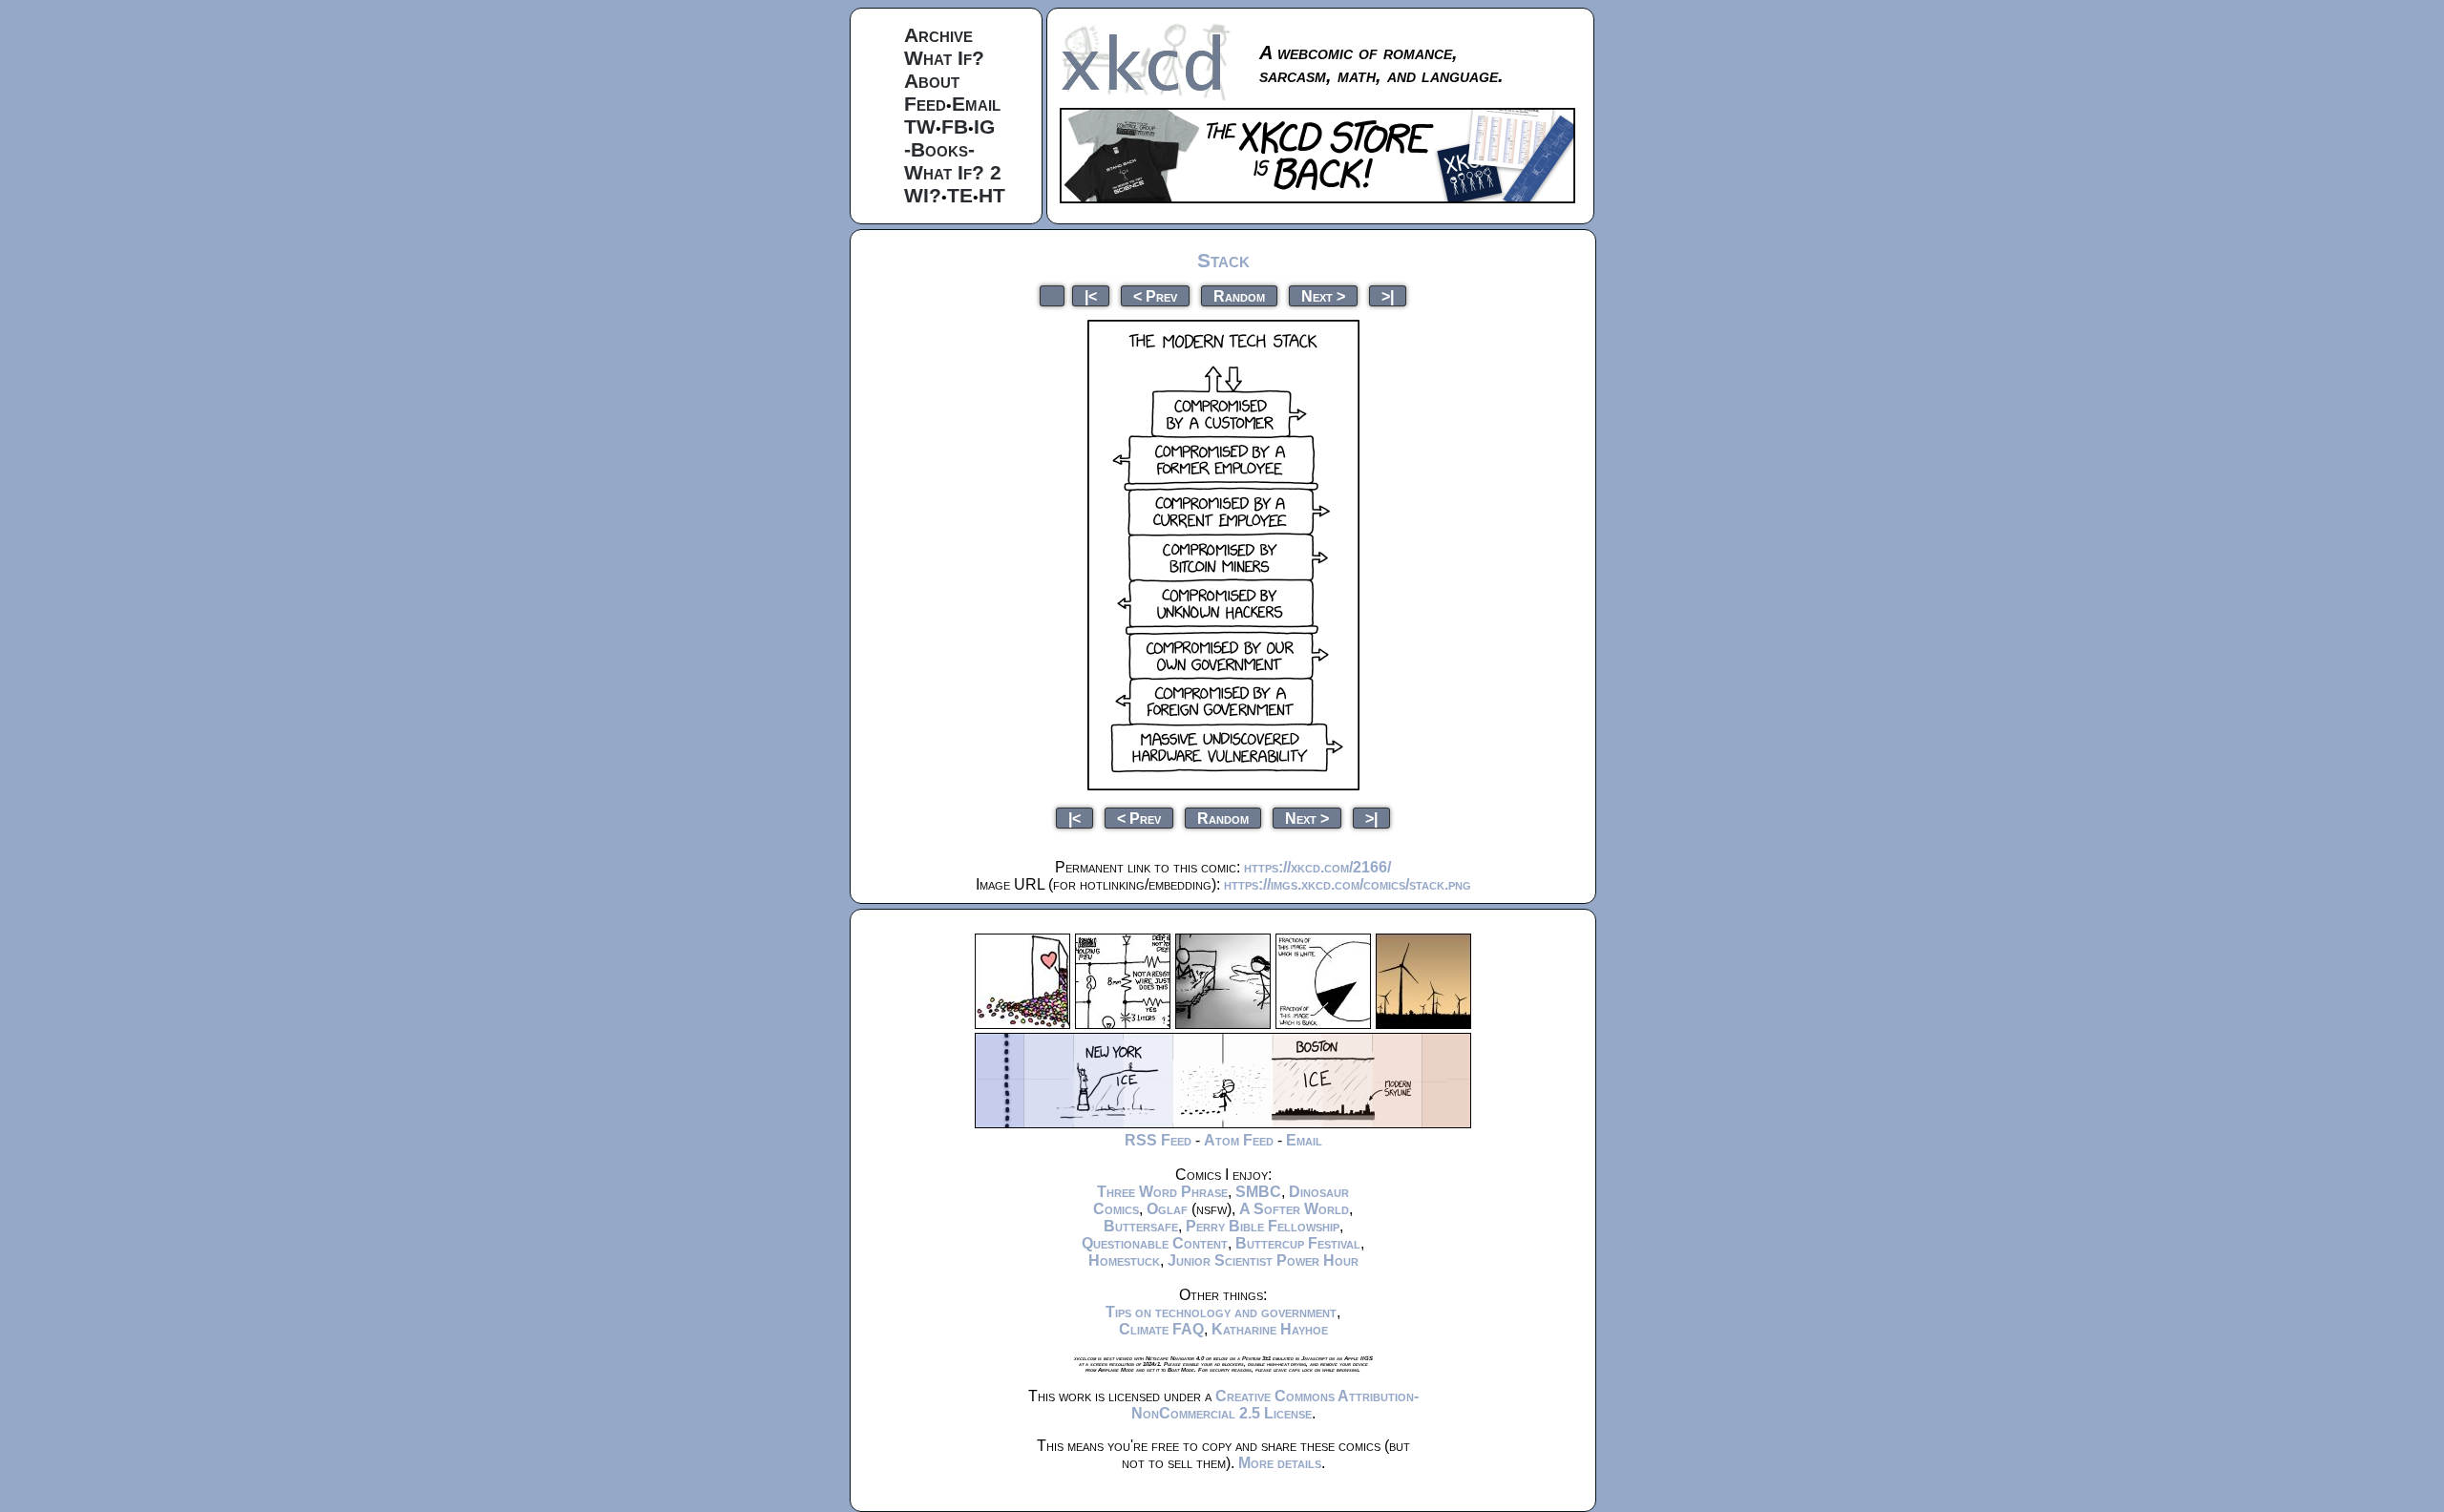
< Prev (1155, 295)
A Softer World (1294, 1209)
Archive (938, 35)
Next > (1323, 295)
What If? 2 (953, 172)
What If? (944, 58)
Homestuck (1124, 1260)
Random (1239, 295)
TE (960, 195)
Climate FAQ (1161, 1329)
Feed (925, 104)
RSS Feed (1158, 1140)
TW (920, 126)
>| (1388, 295)
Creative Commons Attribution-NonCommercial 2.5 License (1275, 1405)
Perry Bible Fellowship (1263, 1226)
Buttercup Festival (1298, 1243)
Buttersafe (1141, 1226)
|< (1091, 295)
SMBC (1258, 1192)
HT (992, 195)
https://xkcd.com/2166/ (1317, 867)
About (932, 81)
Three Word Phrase (1162, 1192)
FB (955, 126)
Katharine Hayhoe (1270, 1329)
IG (984, 126)
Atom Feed (1239, 1140)
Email (976, 104)
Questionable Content (1155, 1243)
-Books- (939, 149)
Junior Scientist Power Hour (1263, 1260)
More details (1280, 1463)
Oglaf (1167, 1209)
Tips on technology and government (1221, 1312)
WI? (923, 195)
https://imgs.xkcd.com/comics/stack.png (1348, 884)
